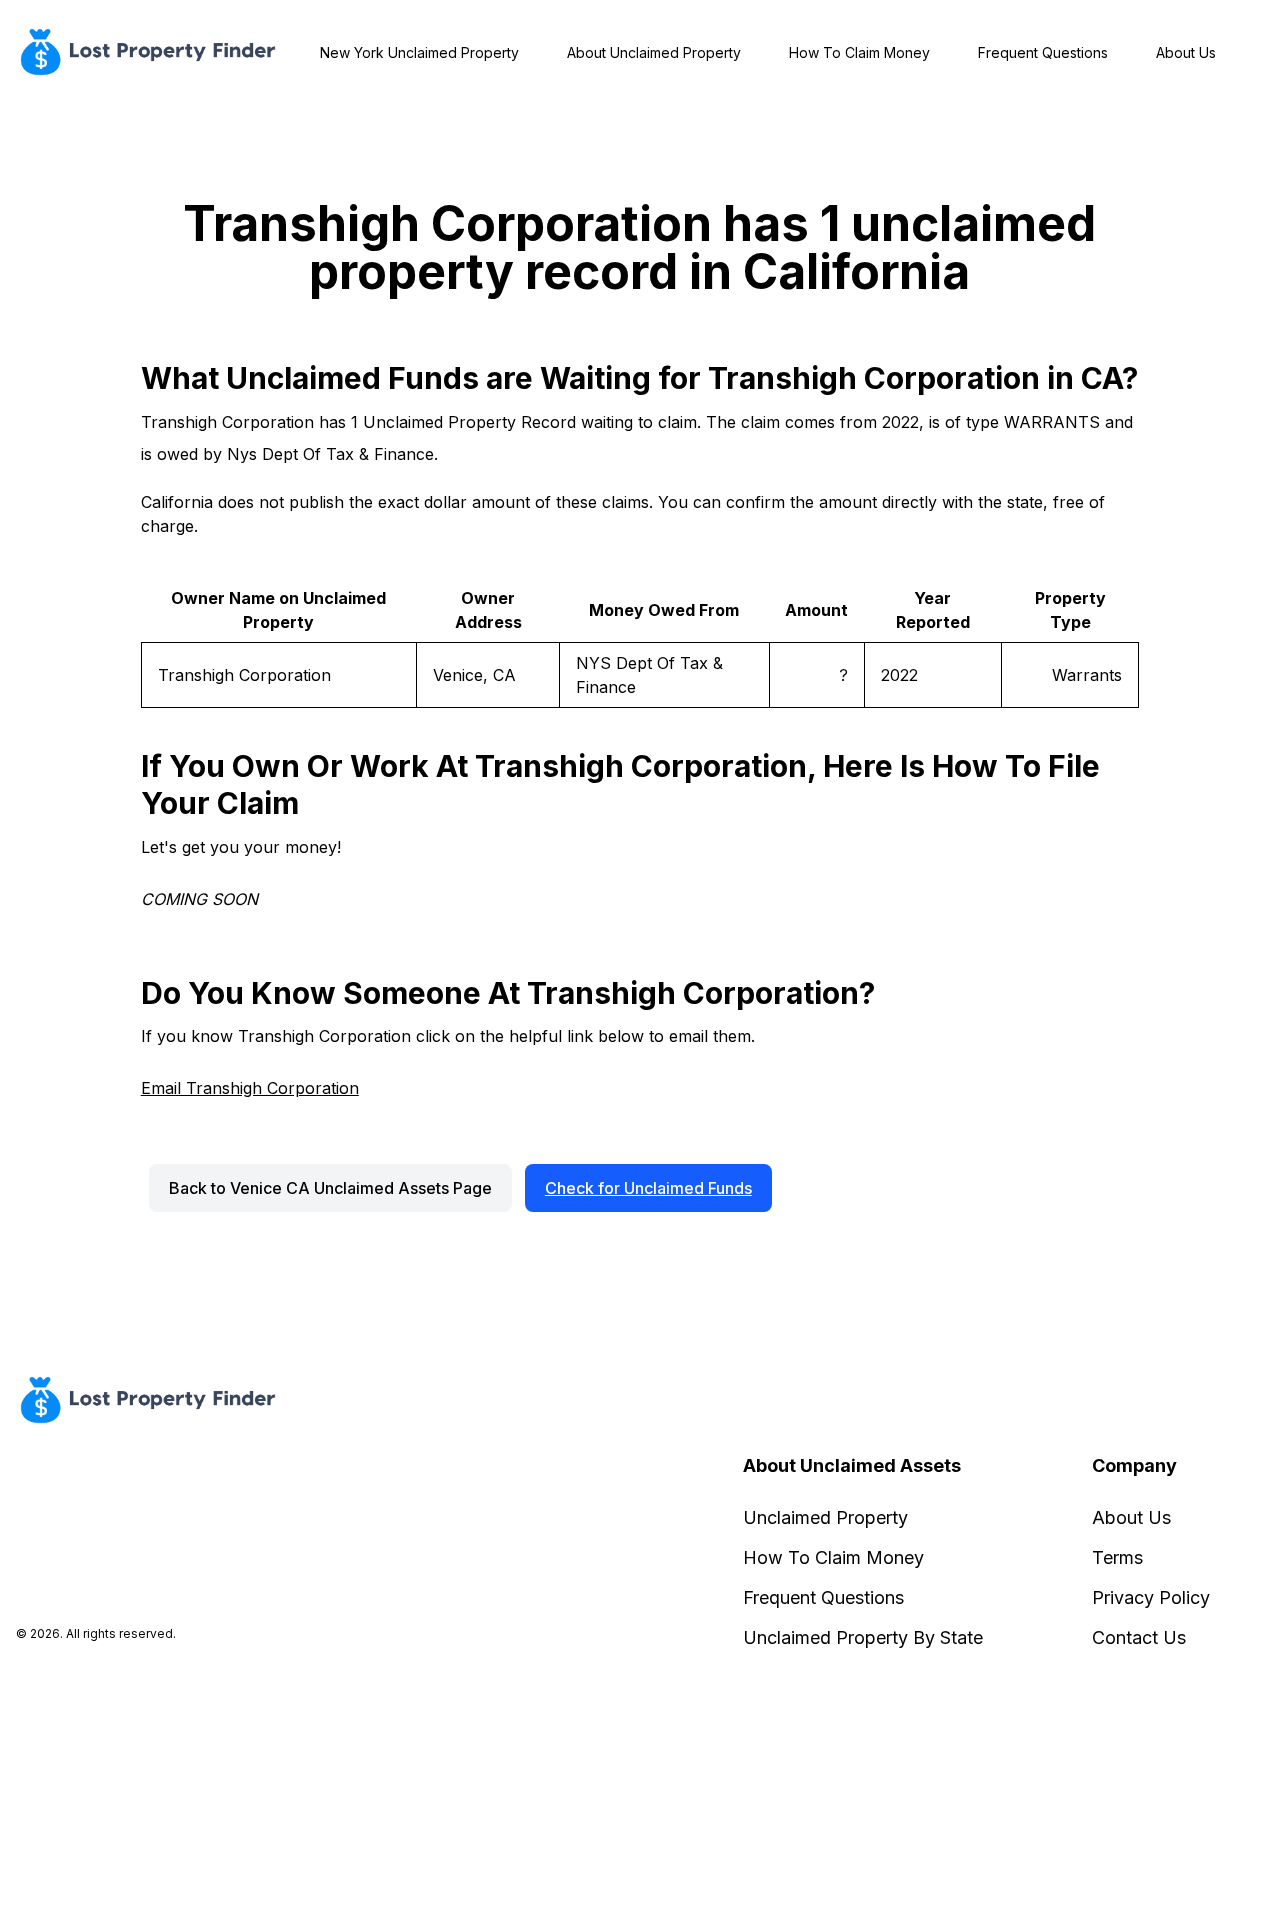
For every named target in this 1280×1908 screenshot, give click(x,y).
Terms (1117, 1557)
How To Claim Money (859, 52)
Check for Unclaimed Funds (648, 1188)
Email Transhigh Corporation (250, 1088)
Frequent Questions (1043, 52)
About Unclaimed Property (654, 52)
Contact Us (1139, 1637)
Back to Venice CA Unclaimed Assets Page (330, 1188)
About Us (1186, 52)
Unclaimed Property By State (863, 1637)
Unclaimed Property (825, 1517)
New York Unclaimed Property (419, 52)
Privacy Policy (1151, 1597)
